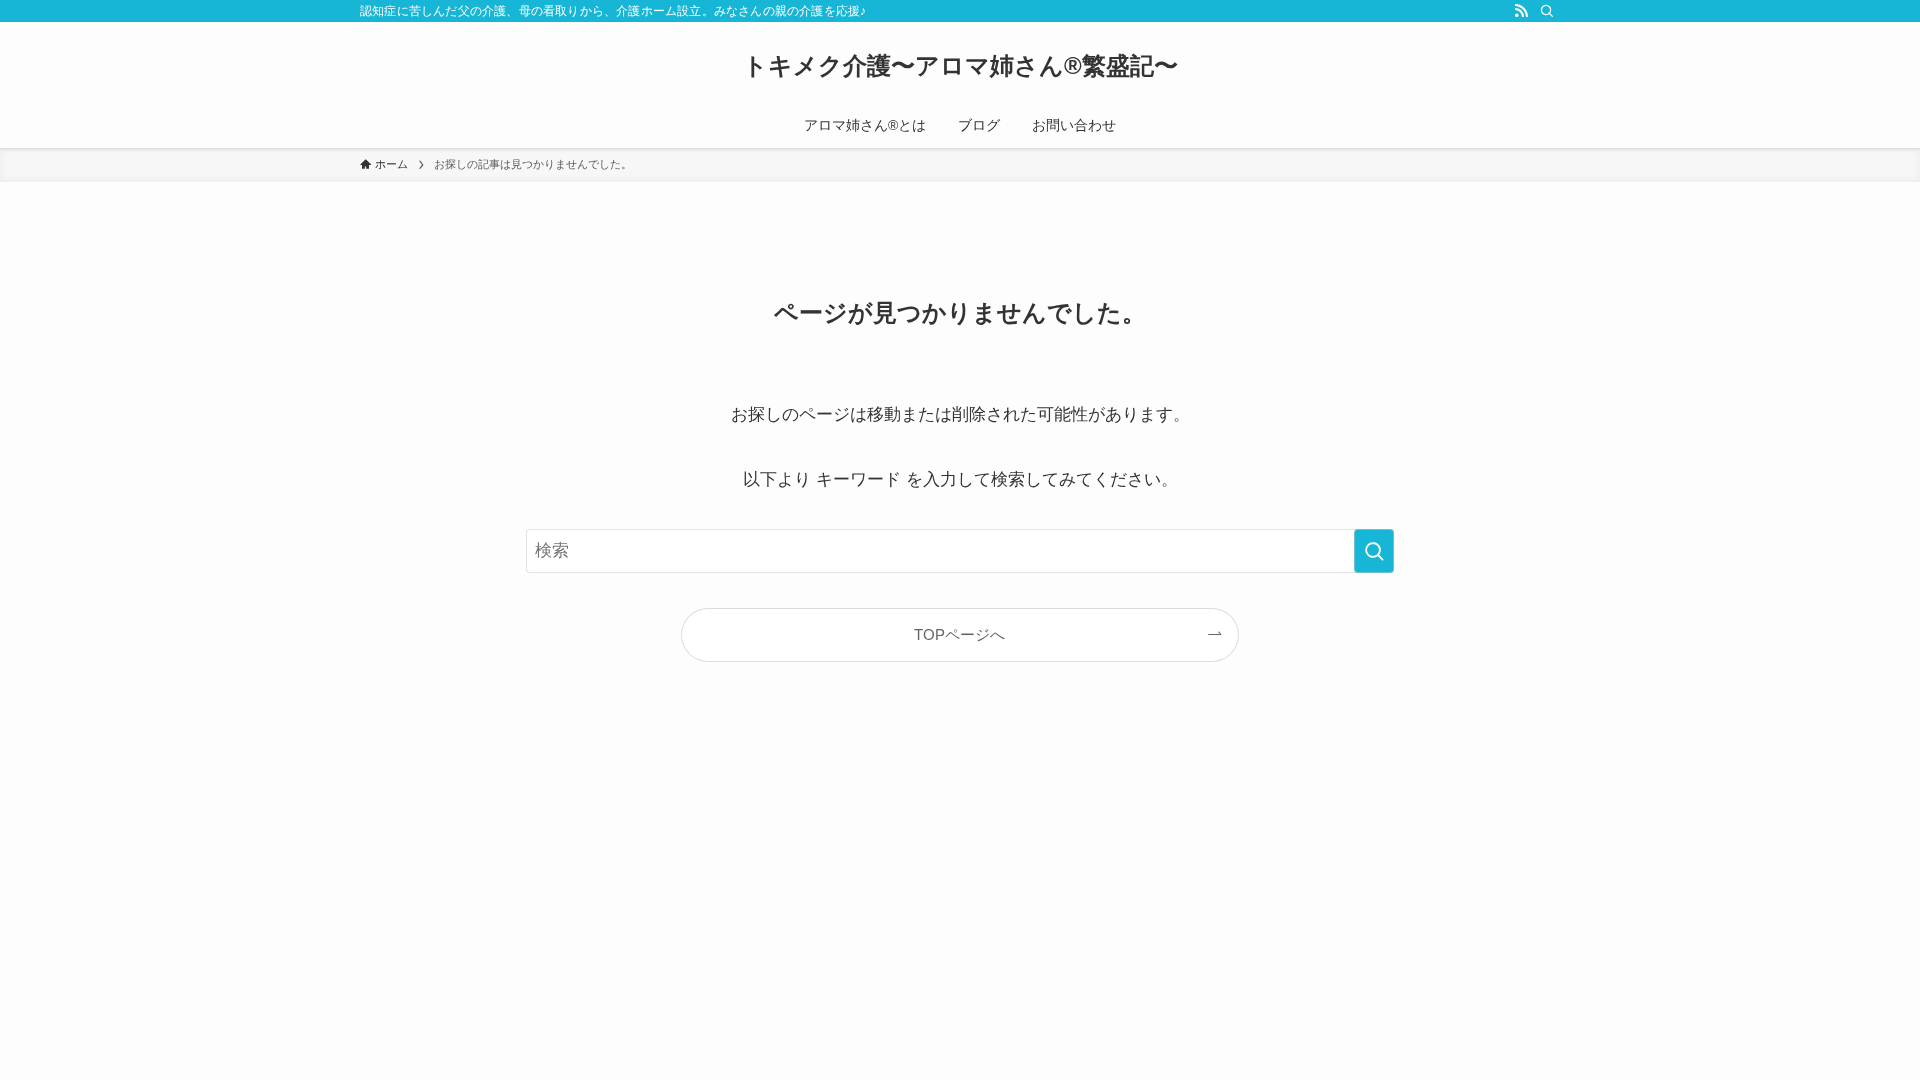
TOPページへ (959, 634)
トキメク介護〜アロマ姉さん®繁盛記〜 (960, 66)
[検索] (1547, 11)
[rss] (1521, 11)
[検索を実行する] (1374, 551)
